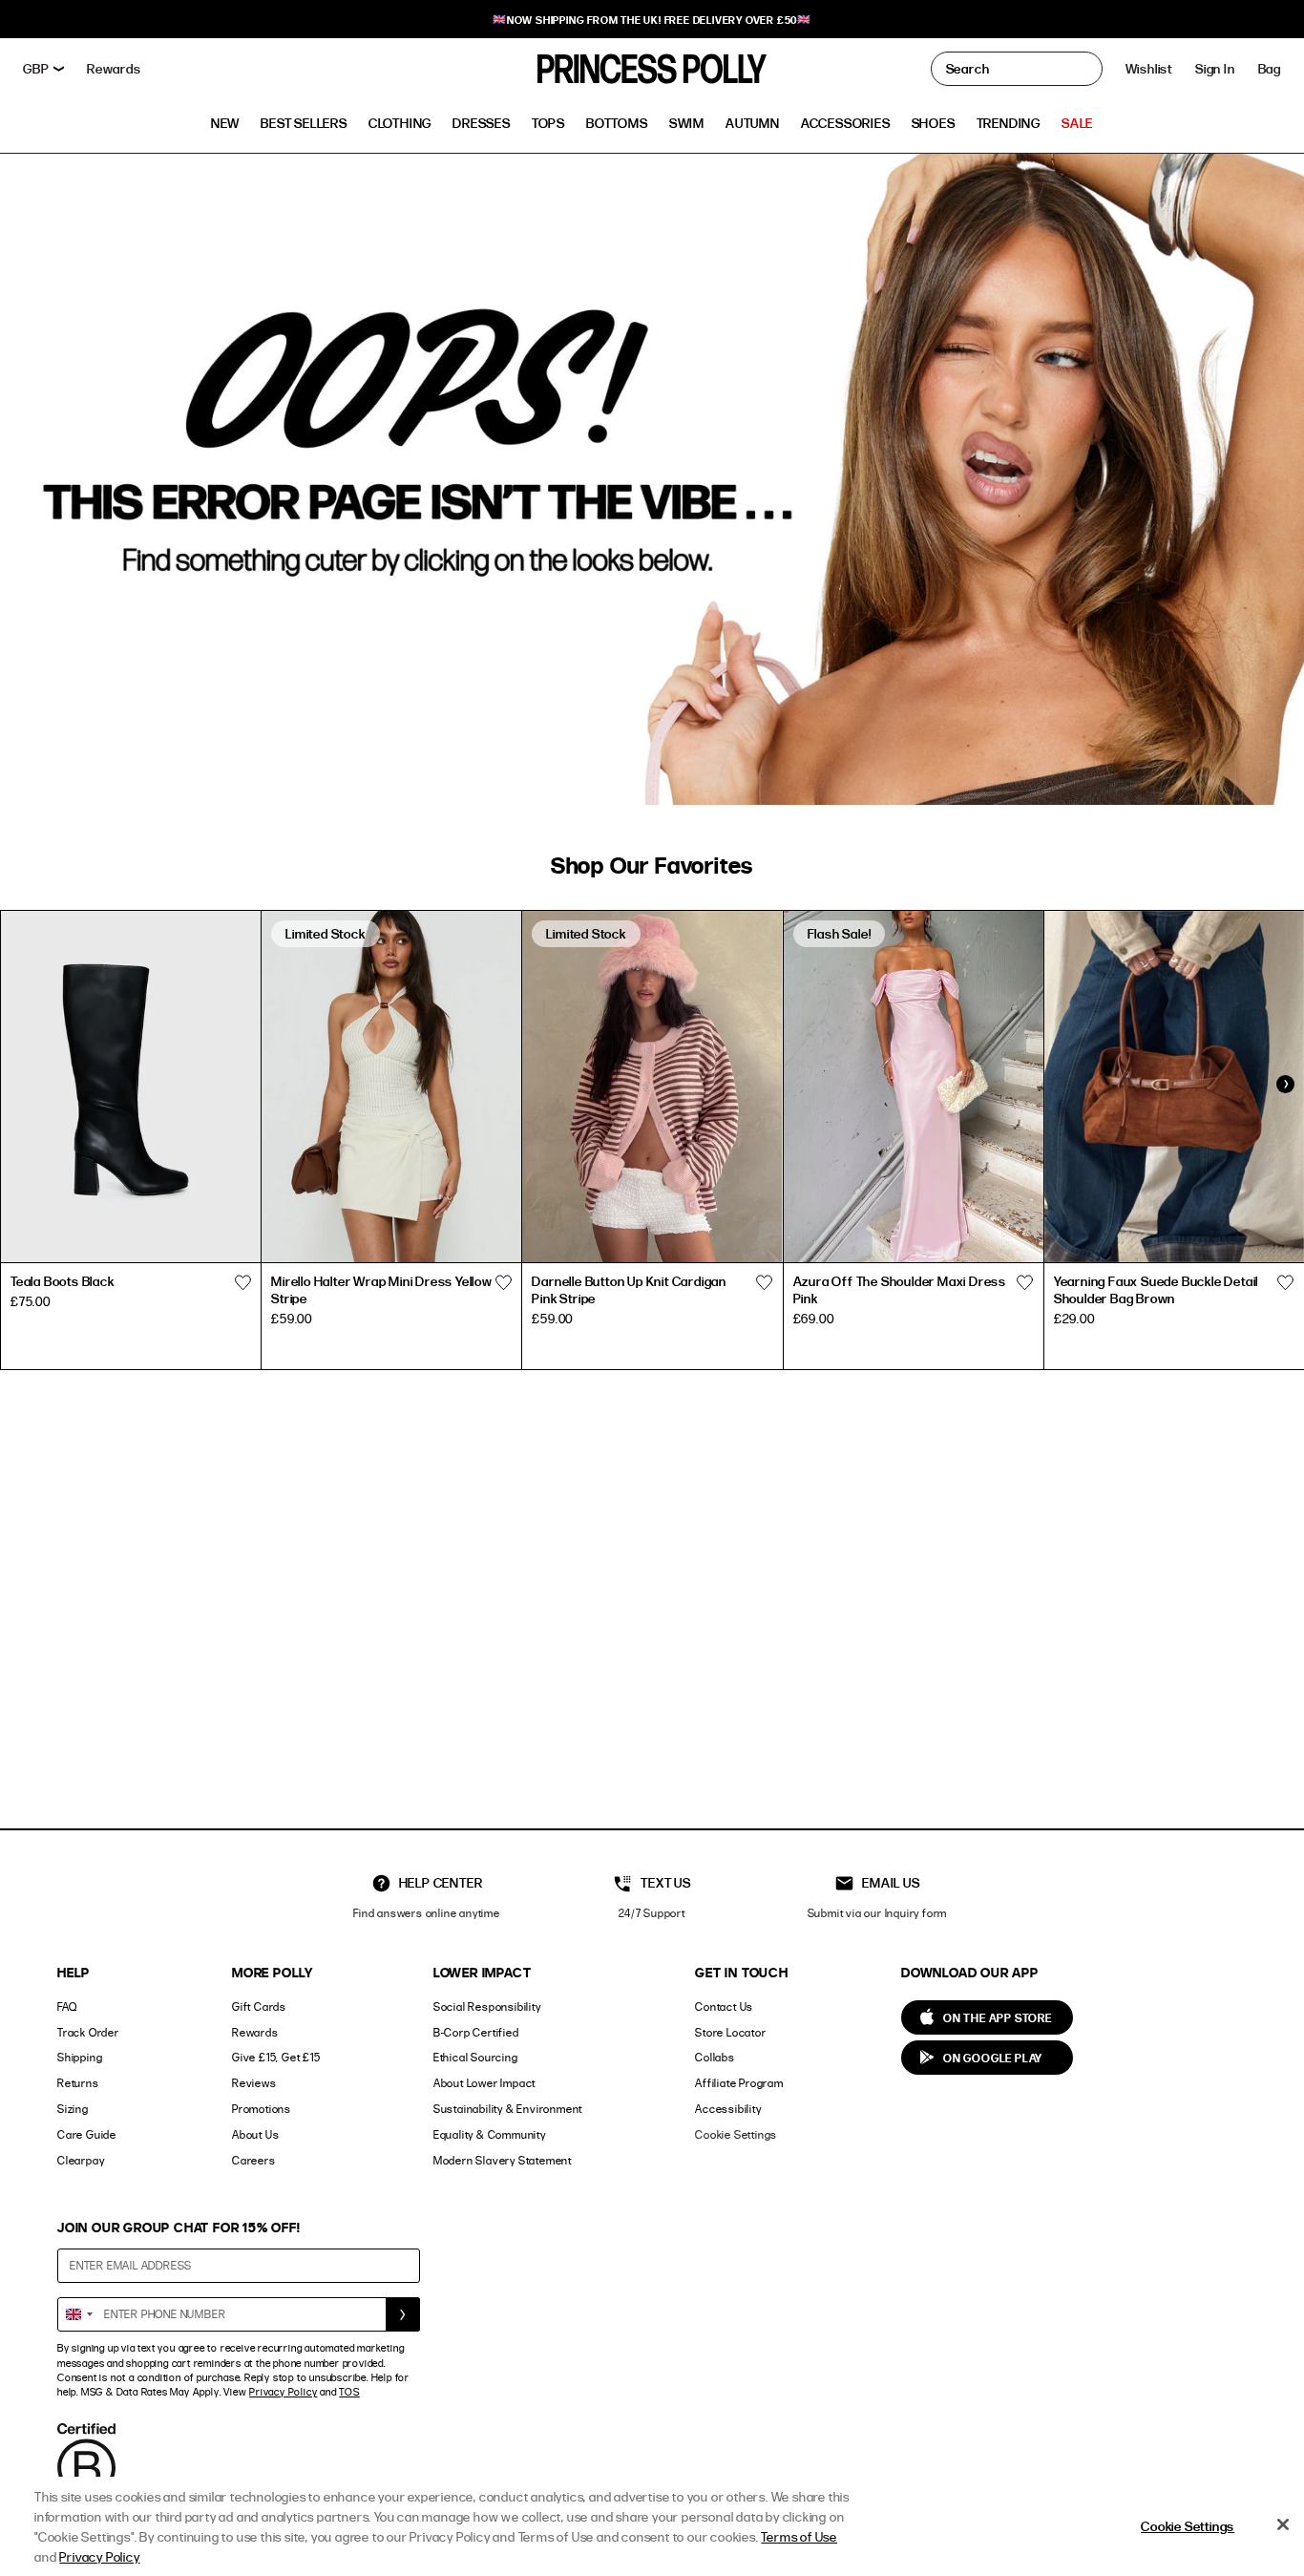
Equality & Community (490, 2134)
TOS (349, 2392)
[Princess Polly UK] (652, 69)
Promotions (262, 2109)
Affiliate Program (739, 2083)
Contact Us (724, 2006)
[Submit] (403, 2314)
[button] (1270, 69)
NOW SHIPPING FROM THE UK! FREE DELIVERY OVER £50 (652, 20)
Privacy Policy (283, 2392)
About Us (255, 2134)
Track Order (88, 2032)
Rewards (255, 2032)
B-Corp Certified (476, 2032)
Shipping (80, 2057)
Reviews (254, 2083)
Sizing (73, 2109)
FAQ (67, 2006)
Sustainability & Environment (508, 2109)
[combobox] (78, 2314)
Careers (254, 2160)
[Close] (1283, 2524)
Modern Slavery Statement (503, 2160)
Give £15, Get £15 (276, 2057)
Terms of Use (799, 2536)
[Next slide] (1285, 1085)
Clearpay (81, 2160)
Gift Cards (259, 2006)
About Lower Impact (484, 2083)
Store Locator (730, 2032)
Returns (78, 2083)
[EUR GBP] (43, 69)
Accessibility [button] (728, 2109)
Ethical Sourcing (476, 2057)
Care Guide (87, 2134)
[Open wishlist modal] (242, 1283)
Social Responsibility (487, 2006)
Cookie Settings (736, 2134)
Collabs (715, 2057)
